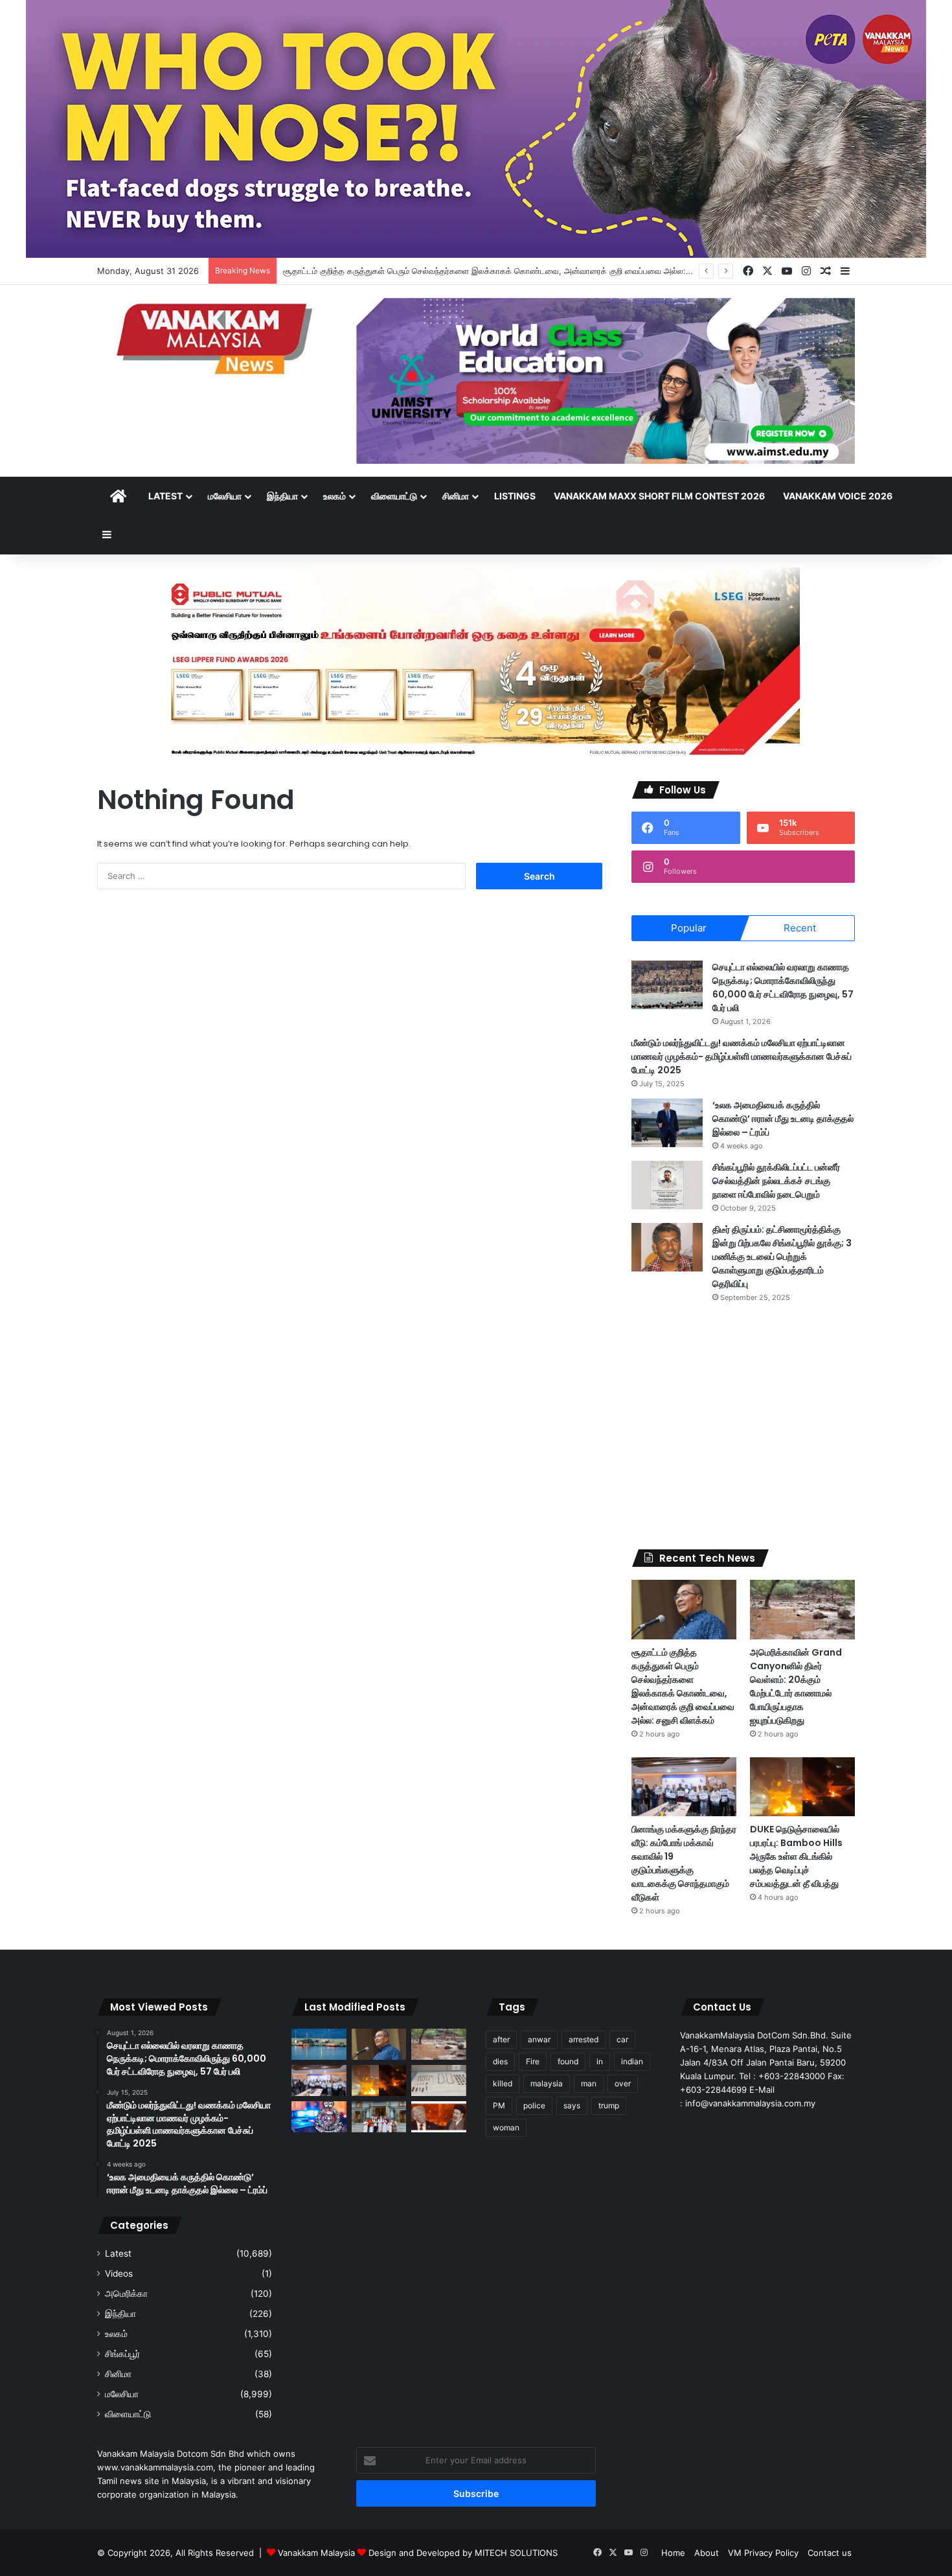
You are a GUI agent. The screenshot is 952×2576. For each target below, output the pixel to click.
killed (503, 2083)
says (572, 2105)
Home (673, 2553)
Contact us (830, 2553)
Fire (533, 2061)
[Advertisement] (743, 1426)
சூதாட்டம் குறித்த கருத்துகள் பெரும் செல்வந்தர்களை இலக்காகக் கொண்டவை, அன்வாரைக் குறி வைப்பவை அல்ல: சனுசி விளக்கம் (513, 271)
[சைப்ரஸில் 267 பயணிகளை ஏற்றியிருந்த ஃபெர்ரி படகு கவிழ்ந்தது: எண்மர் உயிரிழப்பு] (319, 2044)
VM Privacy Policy (763, 2553)
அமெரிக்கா (126, 2294)
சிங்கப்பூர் (122, 2354)
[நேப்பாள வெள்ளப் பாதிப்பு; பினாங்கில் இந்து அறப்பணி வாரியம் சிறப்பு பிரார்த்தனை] (379, 2117)
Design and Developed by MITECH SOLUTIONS (463, 2553)
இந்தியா (282, 496)
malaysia (547, 2083)
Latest (165, 496)
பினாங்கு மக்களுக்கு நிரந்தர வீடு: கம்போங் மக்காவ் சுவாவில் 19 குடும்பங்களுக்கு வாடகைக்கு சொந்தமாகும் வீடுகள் (684, 1863)
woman (506, 2127)
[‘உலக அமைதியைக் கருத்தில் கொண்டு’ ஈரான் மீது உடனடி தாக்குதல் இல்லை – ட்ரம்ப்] (667, 1123)
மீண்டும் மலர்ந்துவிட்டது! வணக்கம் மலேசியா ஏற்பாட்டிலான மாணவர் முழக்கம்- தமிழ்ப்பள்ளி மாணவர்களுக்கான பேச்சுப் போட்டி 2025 (742, 1056)
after (501, 2039)
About (707, 2553)
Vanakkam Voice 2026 (838, 496)
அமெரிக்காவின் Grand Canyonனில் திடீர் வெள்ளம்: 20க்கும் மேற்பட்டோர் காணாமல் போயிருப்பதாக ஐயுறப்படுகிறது (796, 1686)
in (600, 2061)
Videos (119, 2274)
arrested (584, 2039)
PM (499, 2105)
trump (609, 2105)
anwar (539, 2039)
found (568, 2061)
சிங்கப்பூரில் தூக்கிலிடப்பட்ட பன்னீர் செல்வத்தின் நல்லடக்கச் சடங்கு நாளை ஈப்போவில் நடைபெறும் (776, 1181)
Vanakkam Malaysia (318, 2553)
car (622, 2039)
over (623, 2083)
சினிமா (456, 496)
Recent (800, 928)
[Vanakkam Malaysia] (217, 338)
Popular (689, 928)
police (534, 2105)
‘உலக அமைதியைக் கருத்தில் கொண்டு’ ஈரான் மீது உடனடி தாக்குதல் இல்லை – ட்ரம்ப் (783, 1119)
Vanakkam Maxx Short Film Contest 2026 (659, 496)
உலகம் (334, 496)
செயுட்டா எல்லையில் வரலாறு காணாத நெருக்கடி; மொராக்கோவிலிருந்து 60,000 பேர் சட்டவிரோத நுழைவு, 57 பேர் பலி (783, 987)
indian (632, 2061)
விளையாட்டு (394, 496)
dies (500, 2061)
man (589, 2083)
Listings (515, 496)
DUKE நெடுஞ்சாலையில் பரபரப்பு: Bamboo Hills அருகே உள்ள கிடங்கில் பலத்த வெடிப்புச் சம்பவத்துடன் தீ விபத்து (796, 1856)
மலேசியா (225, 496)
